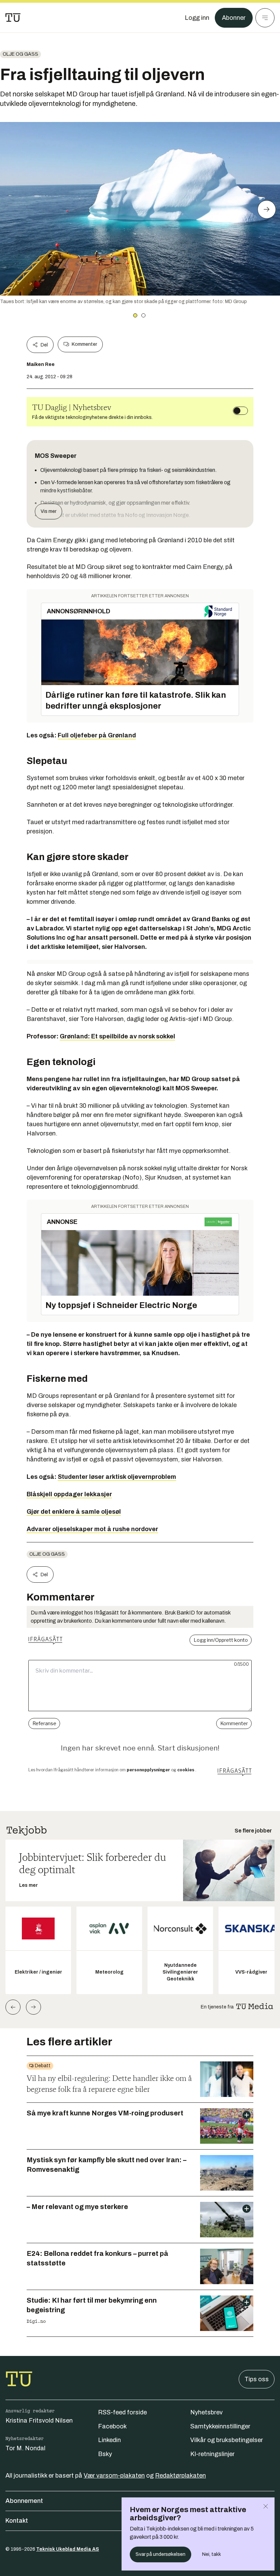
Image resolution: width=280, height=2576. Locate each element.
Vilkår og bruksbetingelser (227, 2440)
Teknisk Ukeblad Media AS (68, 2549)
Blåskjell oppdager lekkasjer (69, 1494)
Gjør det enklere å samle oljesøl (74, 1512)
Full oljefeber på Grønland (97, 735)
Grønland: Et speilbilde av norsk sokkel (117, 1036)
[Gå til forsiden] (13, 18)
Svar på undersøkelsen (160, 2554)
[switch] (240, 411)
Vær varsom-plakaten (114, 2476)
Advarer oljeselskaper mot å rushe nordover (92, 1529)
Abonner (234, 18)
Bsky (105, 2454)
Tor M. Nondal (25, 2448)
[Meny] (265, 18)
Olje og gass (20, 54)
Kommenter (84, 344)
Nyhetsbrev (206, 2412)
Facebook (112, 2426)
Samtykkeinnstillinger (220, 2426)
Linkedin (109, 2440)
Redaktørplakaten (180, 2476)
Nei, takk (212, 2554)
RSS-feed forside (122, 2412)
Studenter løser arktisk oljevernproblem (117, 1477)
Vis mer (48, 511)
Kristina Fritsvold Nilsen (39, 2421)
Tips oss (257, 2379)
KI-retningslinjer (212, 2454)
